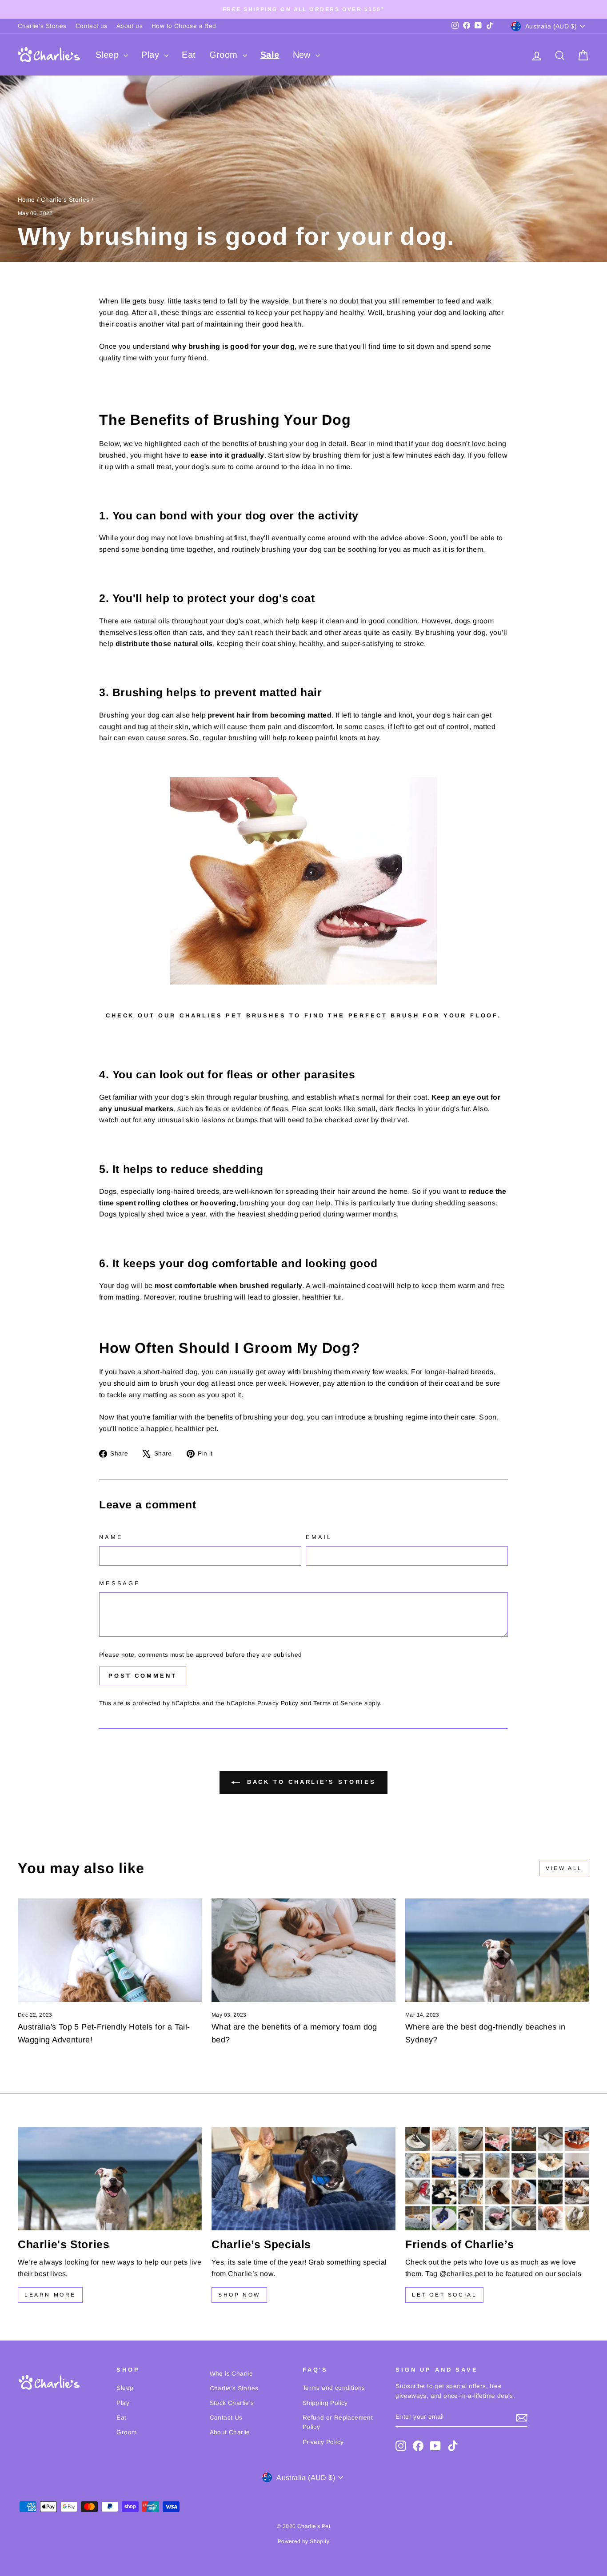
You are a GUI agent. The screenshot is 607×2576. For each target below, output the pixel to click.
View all (564, 1868)
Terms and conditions (334, 2388)
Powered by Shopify (303, 2541)
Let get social (444, 2295)
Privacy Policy (278, 1703)
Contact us (92, 26)
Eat (189, 55)
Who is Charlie (232, 2374)
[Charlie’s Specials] (303, 2179)
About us (130, 26)
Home (26, 200)
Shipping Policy (325, 2403)
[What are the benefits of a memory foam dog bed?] (303, 1950)
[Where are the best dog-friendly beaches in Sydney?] (497, 1950)
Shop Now (239, 2295)
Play (152, 55)
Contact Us (226, 2418)
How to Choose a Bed (184, 26)
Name (111, 1537)
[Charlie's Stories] (110, 2179)
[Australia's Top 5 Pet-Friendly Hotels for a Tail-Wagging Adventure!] (110, 1950)
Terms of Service (338, 1703)
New (303, 55)
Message (120, 1583)
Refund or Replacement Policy (338, 2422)
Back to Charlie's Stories (310, 1782)
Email (319, 1537)
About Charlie (230, 2432)
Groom (225, 55)
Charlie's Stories (42, 26)
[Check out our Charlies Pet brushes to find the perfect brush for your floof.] (303, 881)
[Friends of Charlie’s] (497, 2179)
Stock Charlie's (232, 2403)
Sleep (108, 55)
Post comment (143, 1676)
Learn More (50, 2295)
